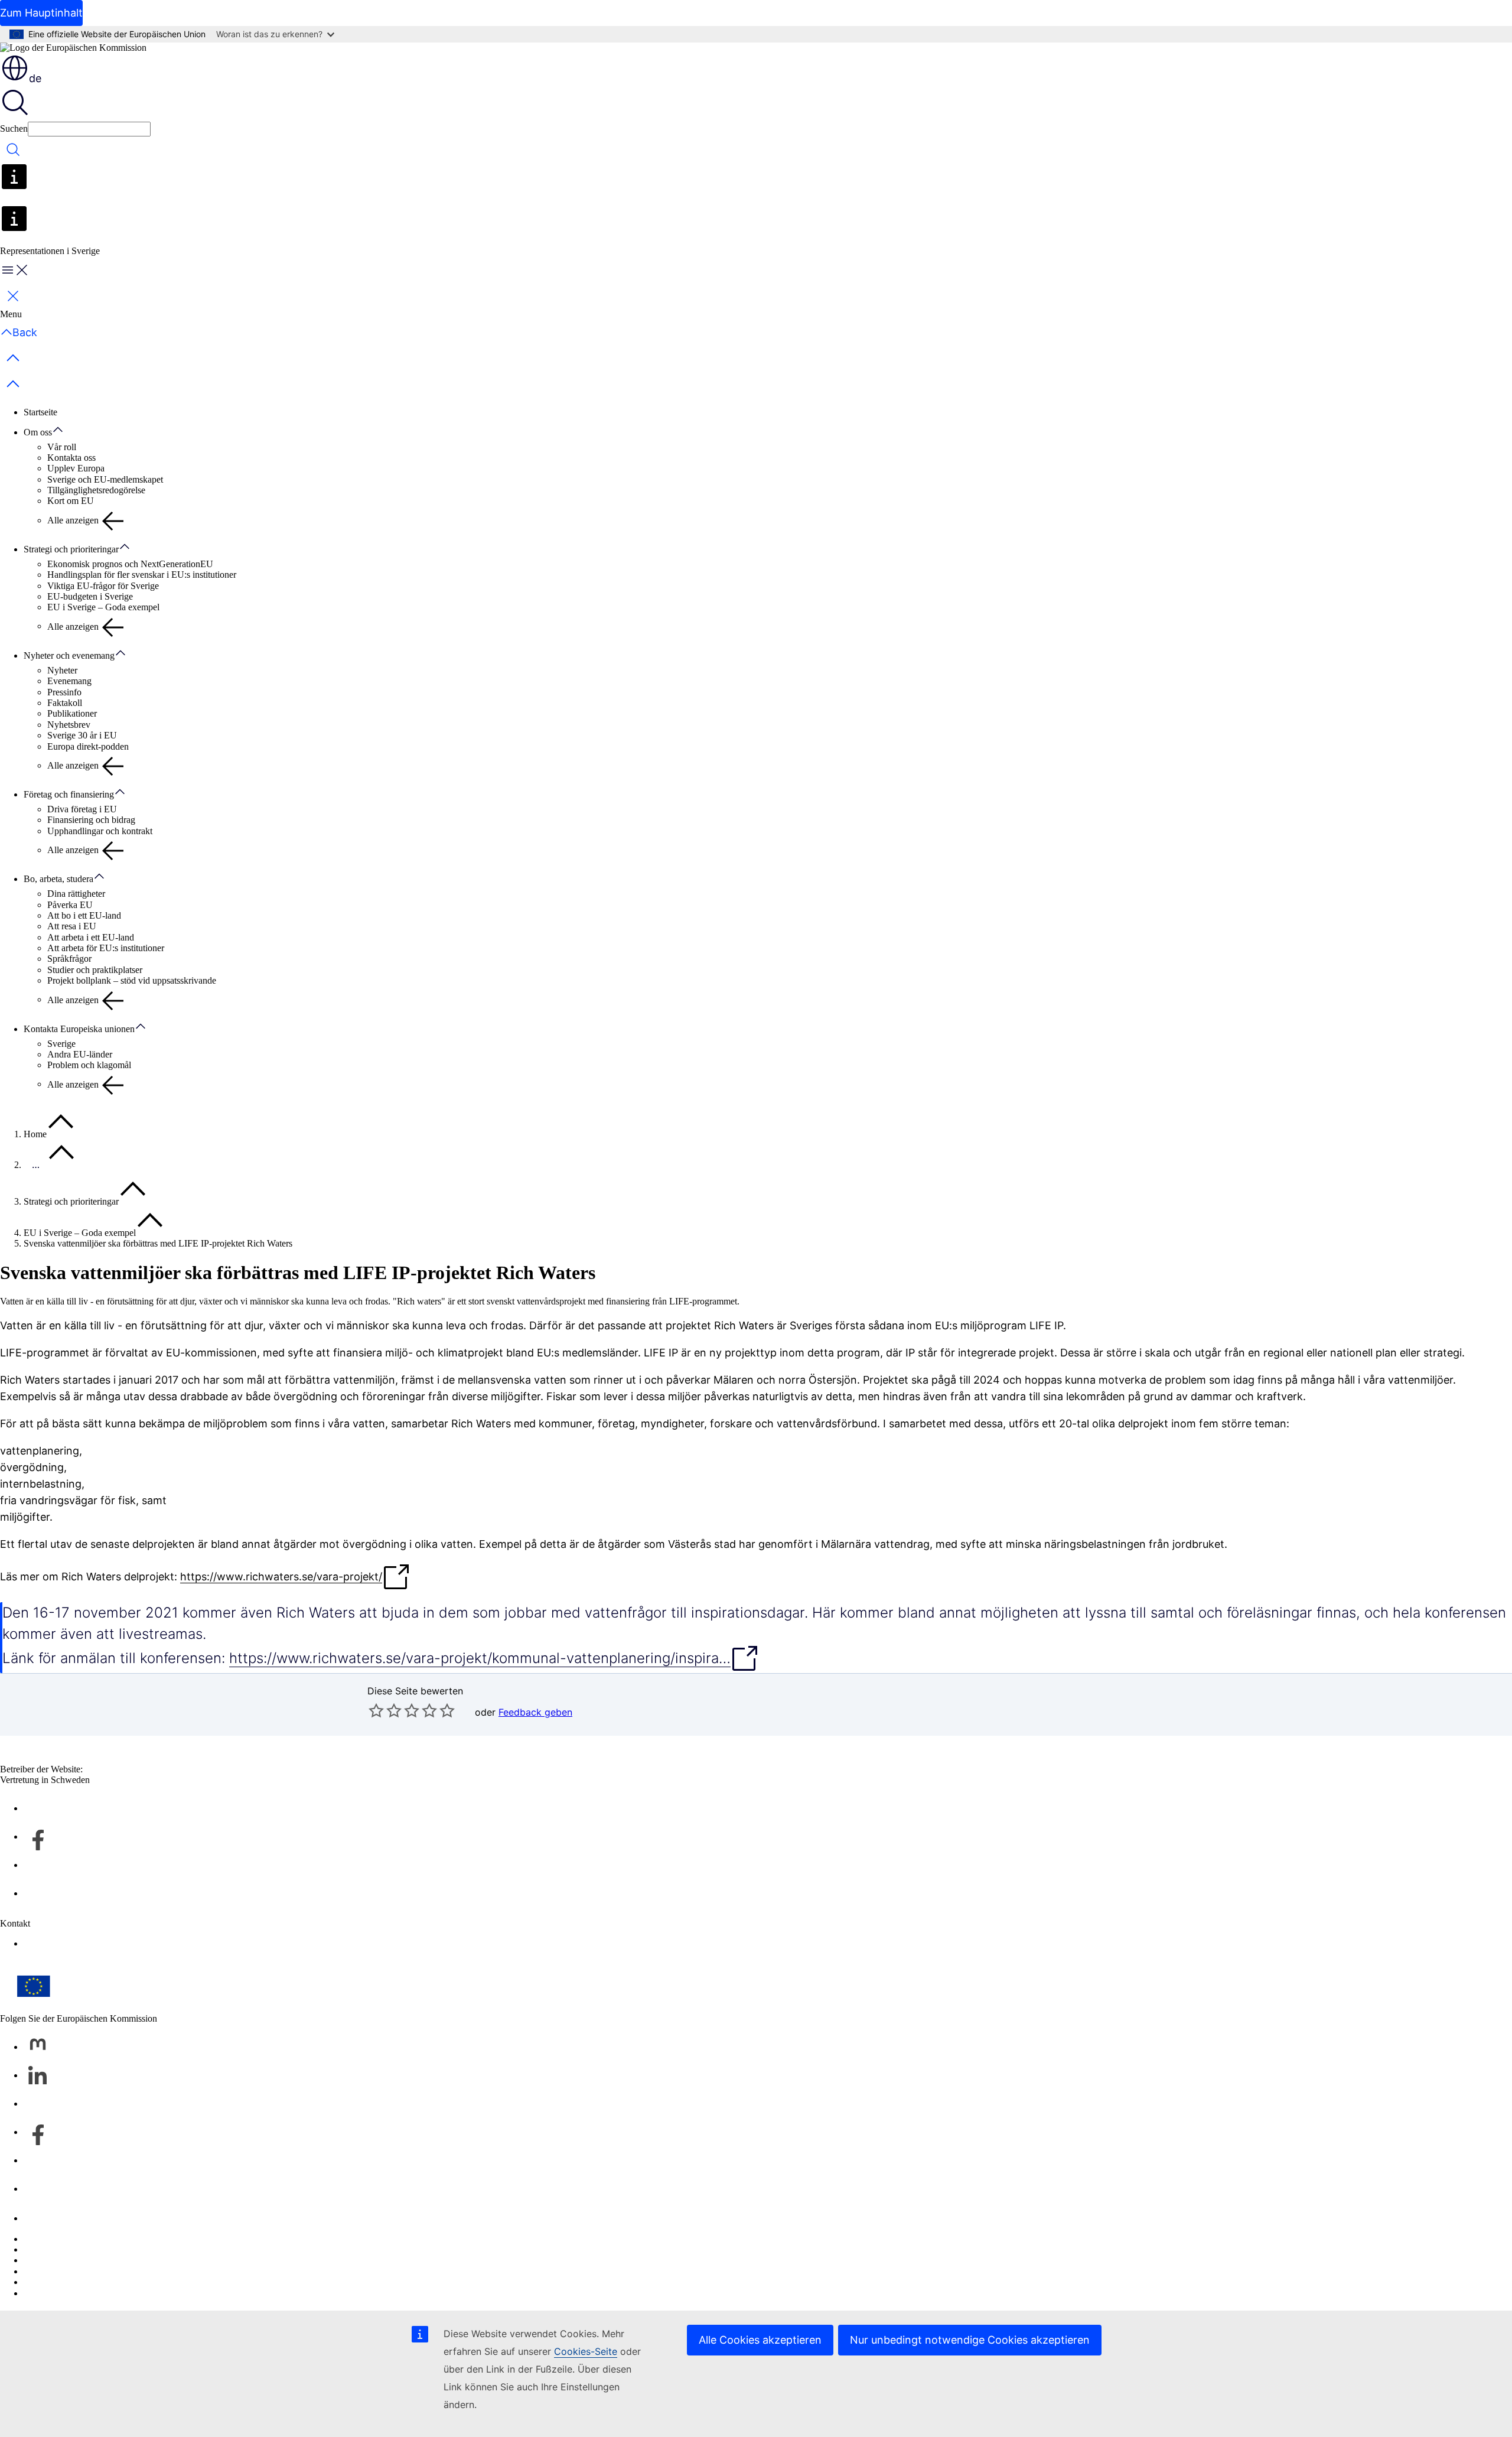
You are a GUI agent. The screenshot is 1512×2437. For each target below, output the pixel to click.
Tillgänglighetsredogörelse (96, 490)
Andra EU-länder (80, 1054)
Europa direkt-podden (88, 746)
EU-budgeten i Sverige (90, 596)
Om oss (38, 432)
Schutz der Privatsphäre (68, 2271)
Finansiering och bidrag (91, 820)
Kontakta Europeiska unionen (79, 1029)
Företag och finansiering (69, 794)
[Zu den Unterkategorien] (64, 430)
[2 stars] (385, 1710)
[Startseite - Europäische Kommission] (73, 48)
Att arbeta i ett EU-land (91, 937)
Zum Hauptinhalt (41, 13)
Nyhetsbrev (69, 725)
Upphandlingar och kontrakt (100, 831)
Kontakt (39, 2218)
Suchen (14, 128)
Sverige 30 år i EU (82, 735)
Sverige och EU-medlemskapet (105, 479)
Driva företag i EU (82, 809)
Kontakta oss (71, 458)
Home (35, 1134)
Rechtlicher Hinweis (62, 2282)
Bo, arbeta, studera (58, 879)
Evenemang (69, 681)
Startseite (40, 412)
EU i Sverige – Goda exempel (103, 607)
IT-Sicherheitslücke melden (74, 2239)
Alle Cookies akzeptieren (760, 2340)
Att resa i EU (72, 926)
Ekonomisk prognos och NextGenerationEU (130, 564)
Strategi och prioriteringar (71, 549)
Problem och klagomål (89, 1065)
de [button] (35, 78)
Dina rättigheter (76, 894)
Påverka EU (70, 905)
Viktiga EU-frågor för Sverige (103, 586)
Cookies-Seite (586, 2351)
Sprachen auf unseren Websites (82, 2249)
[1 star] (376, 1710)
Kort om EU (71, 501)
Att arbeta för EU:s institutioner (106, 948)
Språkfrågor (69, 959)
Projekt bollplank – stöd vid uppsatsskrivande (132, 980)
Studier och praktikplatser (95, 970)
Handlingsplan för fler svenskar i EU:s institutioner (142, 575)
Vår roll (62, 447)
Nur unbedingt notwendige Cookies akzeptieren (970, 2340)
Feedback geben (535, 1712)
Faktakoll (65, 703)
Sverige (61, 1044)
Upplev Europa (76, 468)
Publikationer (72, 713)
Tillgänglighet (49, 1943)
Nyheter (62, 670)
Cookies (39, 2260)
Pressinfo (64, 692)
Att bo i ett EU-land (84, 915)
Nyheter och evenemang (69, 655)
